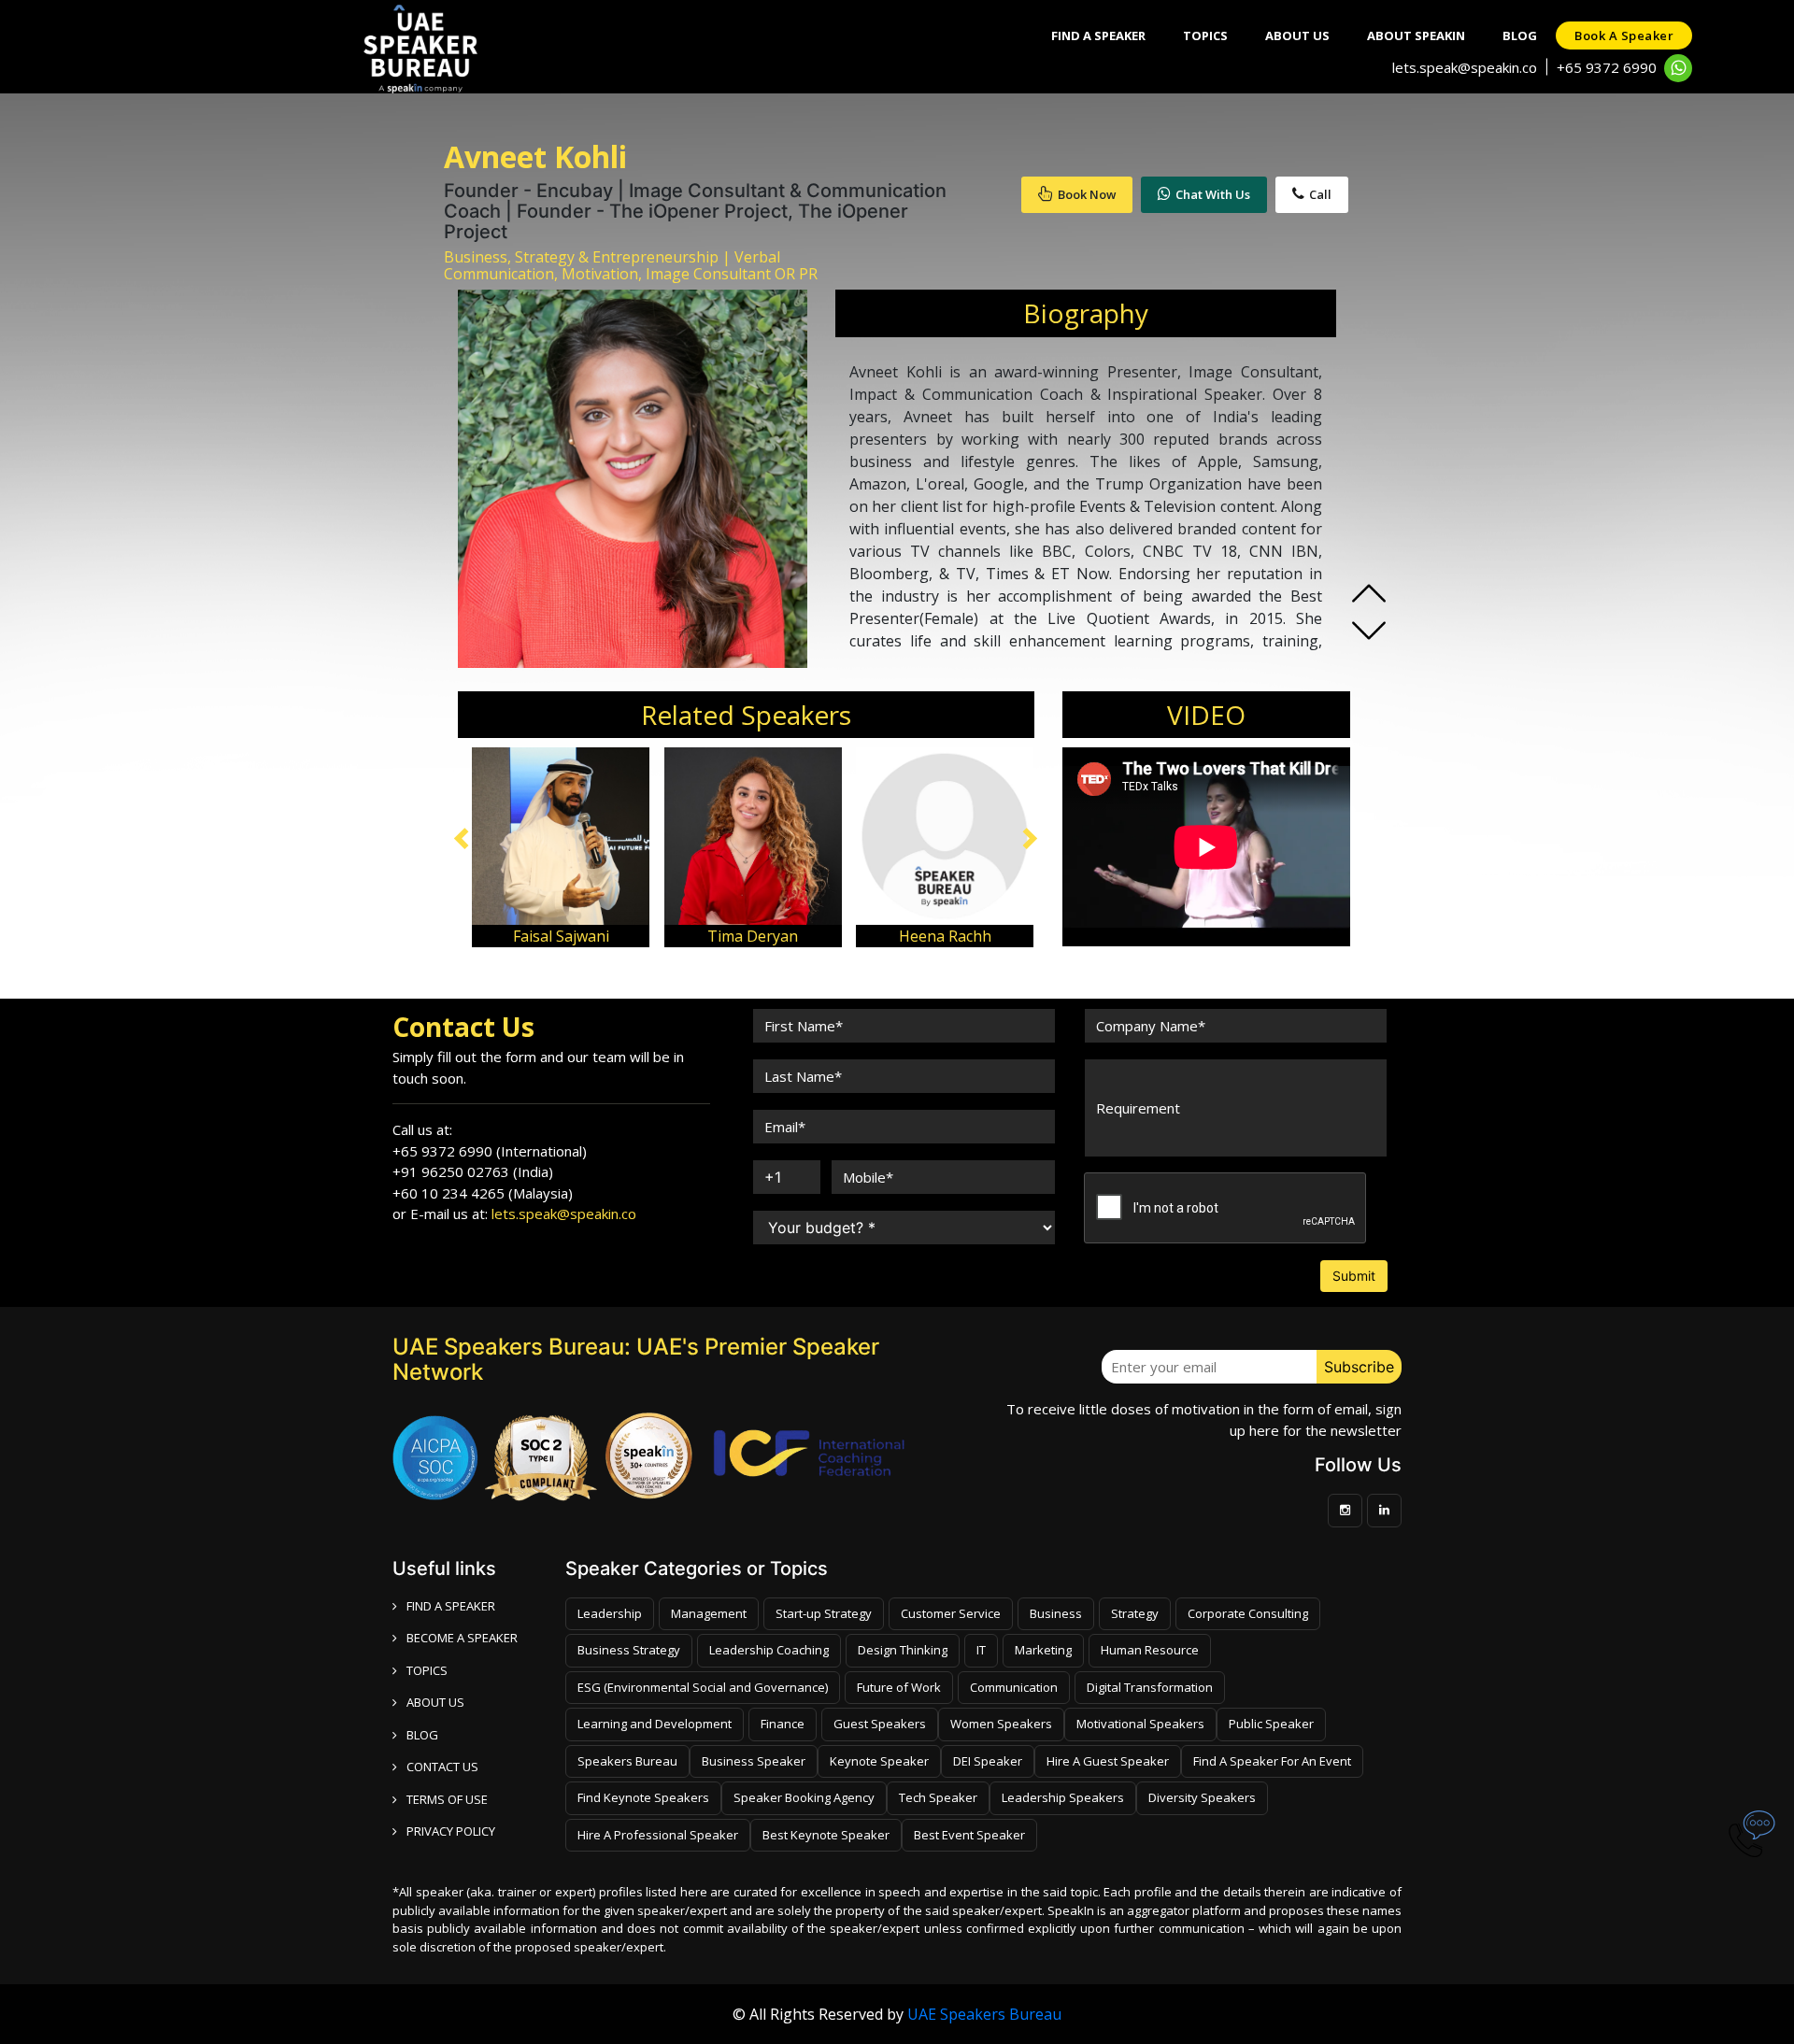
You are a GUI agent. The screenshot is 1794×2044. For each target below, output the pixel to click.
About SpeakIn (1416, 35)
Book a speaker (1624, 35)
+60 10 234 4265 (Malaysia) (483, 1193)
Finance (783, 1724)
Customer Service (951, 1613)
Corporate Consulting (1248, 1613)
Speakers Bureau (627, 1761)
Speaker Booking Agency (804, 1797)
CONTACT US (442, 1767)
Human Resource (1150, 1650)
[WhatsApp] (1678, 68)
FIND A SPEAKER (451, 1606)
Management (709, 1613)
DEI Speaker (988, 1761)
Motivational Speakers (1140, 1724)
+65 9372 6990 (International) (490, 1151)
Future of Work (899, 1687)
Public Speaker (1271, 1724)
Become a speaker (462, 1638)
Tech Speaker (938, 1797)
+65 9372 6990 (1607, 67)
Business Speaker (754, 1761)
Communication (1014, 1687)
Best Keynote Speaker (826, 1835)
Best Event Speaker (969, 1835)
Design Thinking (903, 1650)
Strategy (1135, 1613)
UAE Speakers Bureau (984, 2014)
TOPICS (427, 1670)
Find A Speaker (1098, 35)
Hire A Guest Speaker (1108, 1761)
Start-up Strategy (824, 1613)
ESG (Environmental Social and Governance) (703, 1687)
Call (1320, 194)
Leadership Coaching (769, 1650)
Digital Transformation (1150, 1687)
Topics (1205, 35)
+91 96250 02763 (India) (473, 1171)
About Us (1297, 35)
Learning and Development (655, 1724)
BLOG (422, 1735)
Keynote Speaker (879, 1761)
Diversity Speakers (1202, 1797)
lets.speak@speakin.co (1465, 67)
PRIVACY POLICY (451, 1831)
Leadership (610, 1613)
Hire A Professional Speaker (658, 1835)
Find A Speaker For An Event (1272, 1761)
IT (981, 1650)
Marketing (1043, 1650)
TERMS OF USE (447, 1799)
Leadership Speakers (1063, 1797)
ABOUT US (435, 1702)
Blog (1520, 35)
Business (1056, 1613)
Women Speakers (1001, 1724)
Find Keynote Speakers (643, 1797)
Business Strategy (629, 1650)
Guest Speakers (880, 1724)
